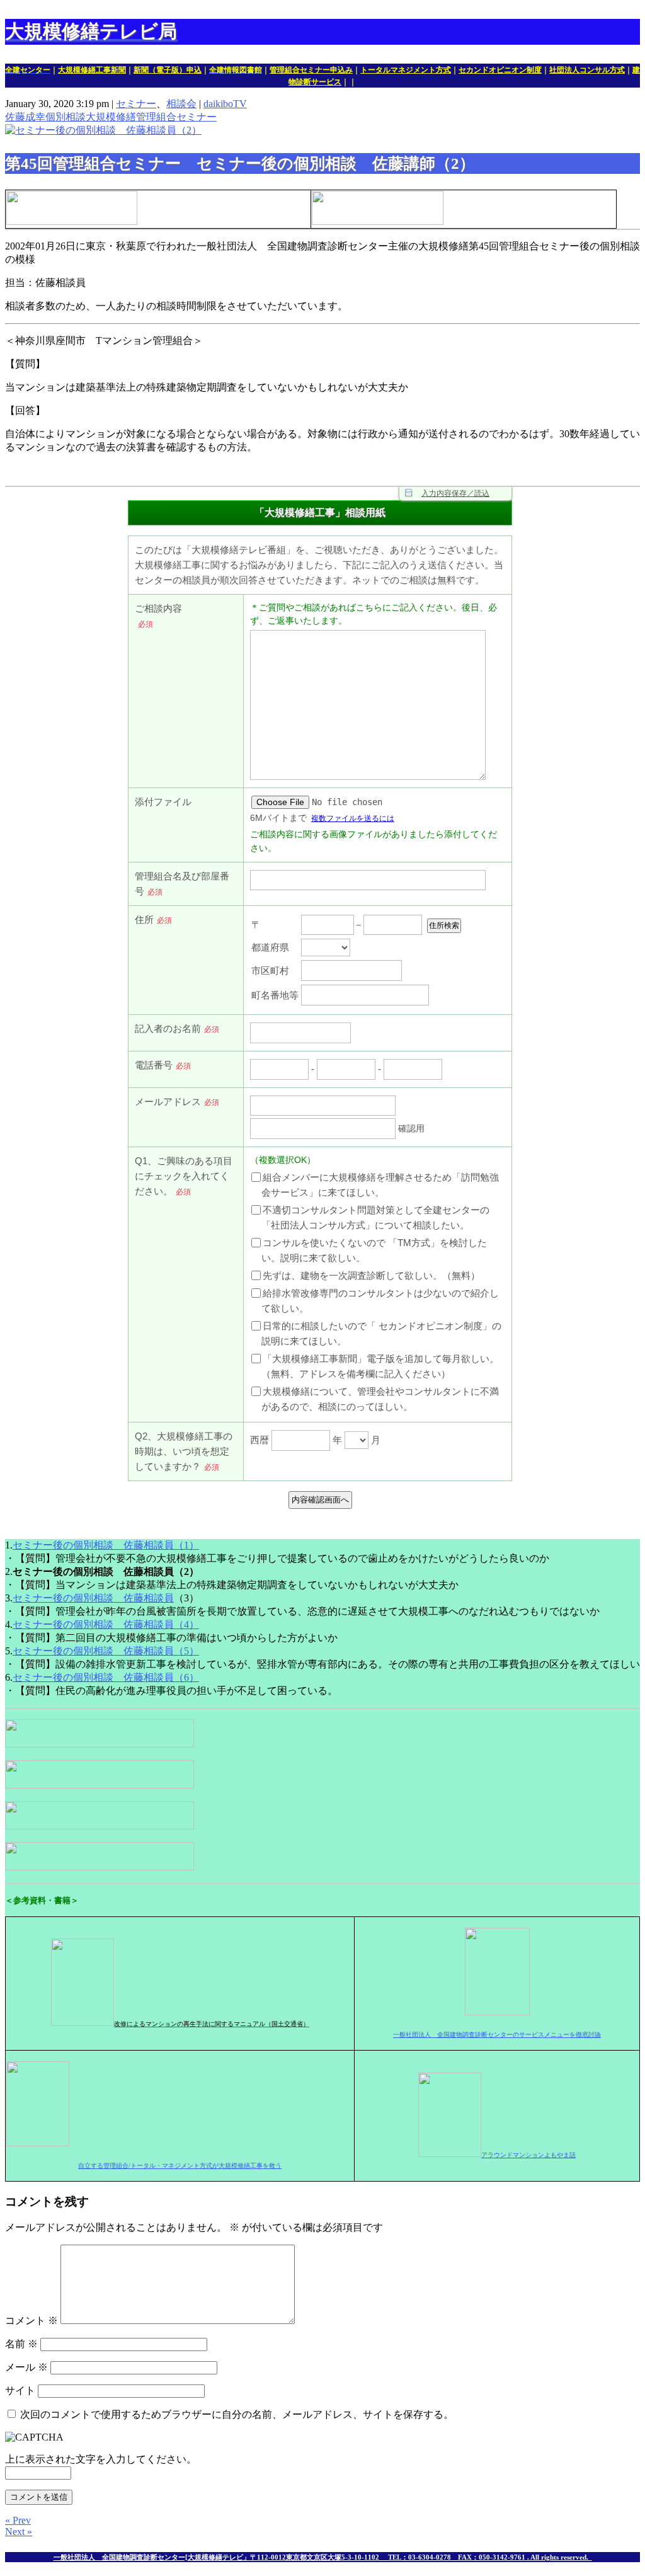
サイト (20, 2390)
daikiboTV (225, 104)
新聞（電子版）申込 (168, 70)
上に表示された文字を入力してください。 (101, 2459)
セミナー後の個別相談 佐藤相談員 (93, 1598)
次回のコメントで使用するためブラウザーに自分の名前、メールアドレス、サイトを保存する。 (237, 2414)
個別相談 (66, 117)
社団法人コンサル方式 (587, 70)
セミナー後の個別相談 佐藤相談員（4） (106, 1624)
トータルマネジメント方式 (406, 70)
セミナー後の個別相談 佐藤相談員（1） (106, 1545)
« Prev (18, 2520)
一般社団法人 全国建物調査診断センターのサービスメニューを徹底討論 (497, 2035)
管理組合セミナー (176, 117)
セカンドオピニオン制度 (500, 70)
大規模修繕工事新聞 (92, 70)
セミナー (136, 104)
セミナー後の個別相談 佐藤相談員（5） (106, 1651)
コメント (31, 2321)
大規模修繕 (111, 117)
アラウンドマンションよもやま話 (528, 2155)
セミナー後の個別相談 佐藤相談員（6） (106, 1677)
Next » (19, 2532)
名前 (21, 2344)
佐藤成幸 (25, 117)
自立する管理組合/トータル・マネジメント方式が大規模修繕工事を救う (180, 2166)
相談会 (181, 104)
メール (26, 2367)
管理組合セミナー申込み (311, 70)
